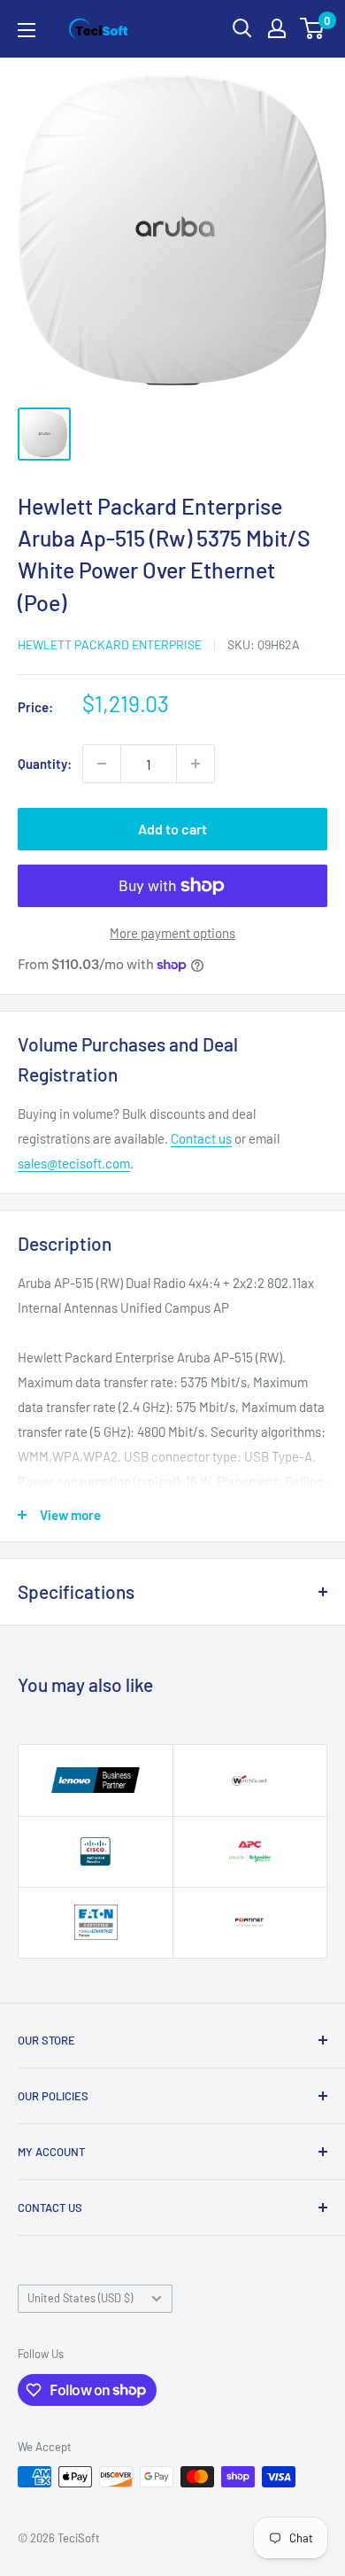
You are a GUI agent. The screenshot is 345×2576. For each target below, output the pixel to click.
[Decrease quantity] (102, 764)
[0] (313, 28)
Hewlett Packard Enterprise (110, 644)
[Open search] (242, 28)
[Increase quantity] (195, 764)
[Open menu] (27, 30)
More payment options (172, 933)
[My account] (277, 28)
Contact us (201, 1138)
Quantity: (45, 764)
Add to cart (172, 829)
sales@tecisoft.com (74, 1163)
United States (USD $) (80, 2298)
